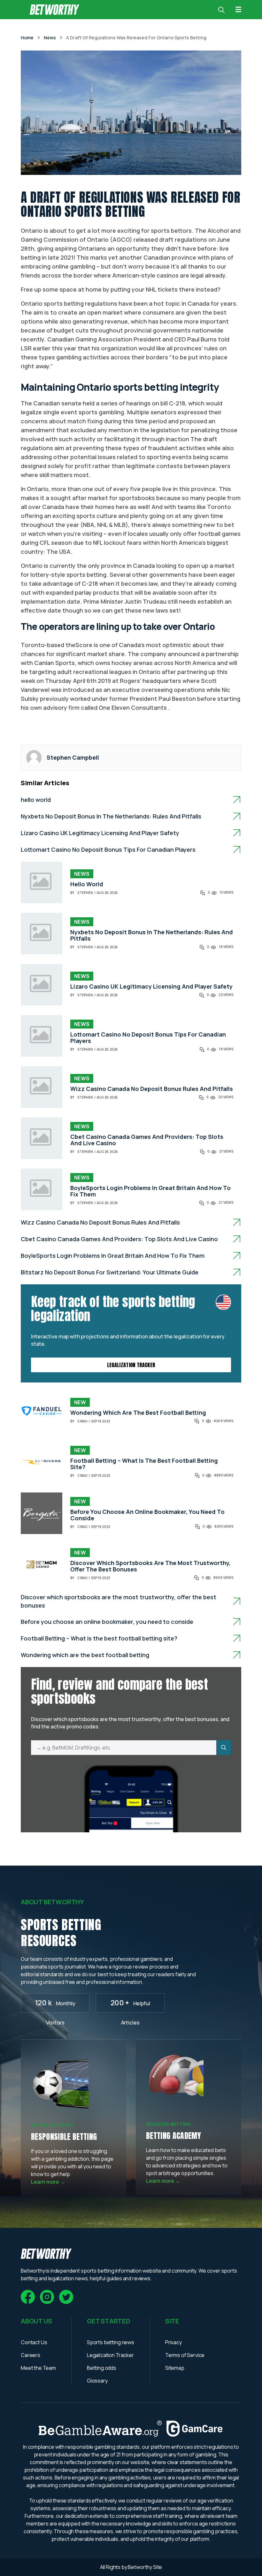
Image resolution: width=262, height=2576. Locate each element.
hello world (36, 800)
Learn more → (48, 2182)
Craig (82, 1421)
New (80, 1402)
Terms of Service (185, 2355)
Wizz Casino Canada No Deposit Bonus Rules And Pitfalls (152, 1089)
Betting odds (102, 2368)
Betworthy (140, 2567)
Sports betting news (111, 2342)
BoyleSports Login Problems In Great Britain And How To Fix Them (150, 1191)
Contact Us (34, 2342)
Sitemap (175, 2368)
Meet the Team (38, 2368)
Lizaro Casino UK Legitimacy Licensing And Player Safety (100, 833)
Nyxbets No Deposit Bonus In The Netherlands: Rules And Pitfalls (111, 816)
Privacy (173, 2342)
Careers (31, 2355)
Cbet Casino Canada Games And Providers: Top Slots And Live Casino (147, 1140)
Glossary (97, 2381)
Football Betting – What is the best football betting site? (144, 1464)
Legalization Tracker (131, 1365)
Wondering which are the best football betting (138, 1413)
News (82, 874)
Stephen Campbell (73, 757)
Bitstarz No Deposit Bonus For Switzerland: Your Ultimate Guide (110, 1272)
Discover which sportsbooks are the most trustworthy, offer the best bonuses (150, 1566)
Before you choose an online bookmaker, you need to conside (147, 1515)
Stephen (85, 893)
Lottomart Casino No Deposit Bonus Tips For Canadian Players (108, 850)
